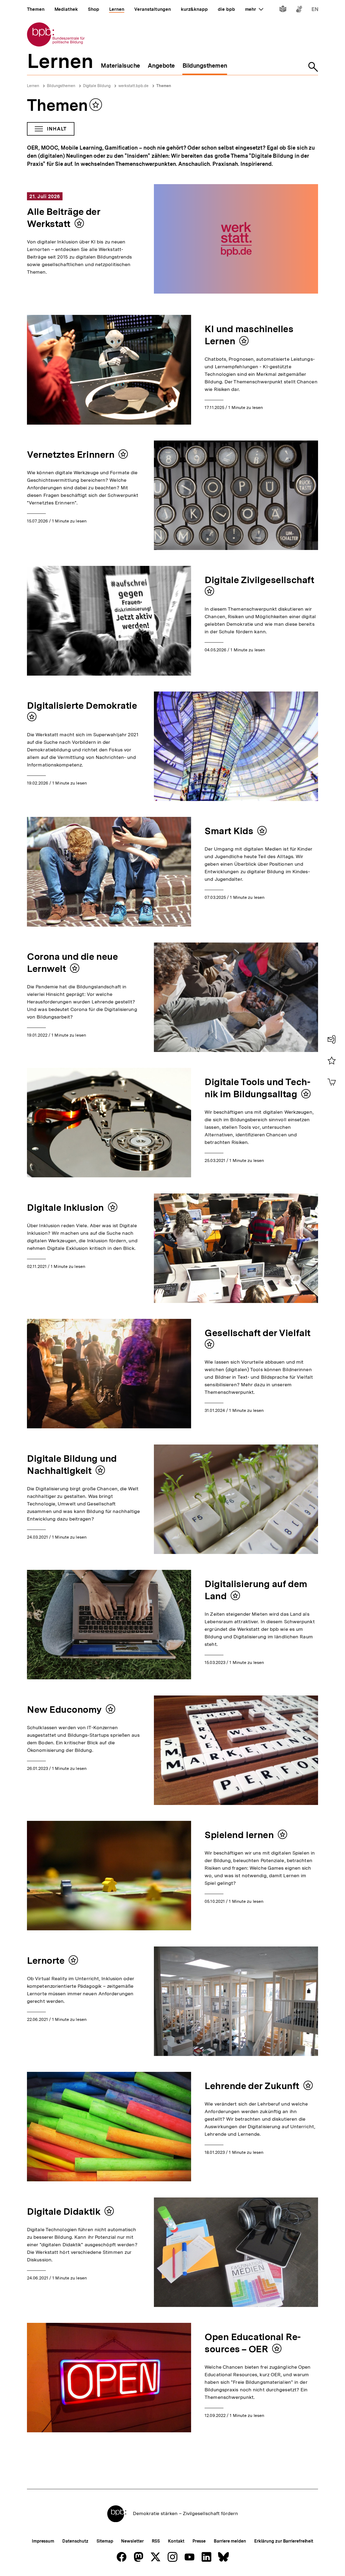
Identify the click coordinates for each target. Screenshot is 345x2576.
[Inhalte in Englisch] (315, 10)
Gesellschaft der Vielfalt (258, 1333)
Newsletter (132, 2541)
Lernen (33, 86)
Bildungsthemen (61, 86)
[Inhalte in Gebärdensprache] (299, 10)
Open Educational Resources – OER (253, 2343)
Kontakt (176, 2541)
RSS (156, 2541)
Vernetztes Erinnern (71, 455)
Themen (164, 86)
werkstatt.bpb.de (133, 86)
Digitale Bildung (97, 86)
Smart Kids (229, 831)
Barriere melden (230, 2541)
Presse (199, 2541)
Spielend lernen (239, 1835)
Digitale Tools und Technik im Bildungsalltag (257, 1088)
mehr (254, 9)
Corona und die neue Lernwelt (72, 963)
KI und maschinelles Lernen (249, 335)
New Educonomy (64, 1710)
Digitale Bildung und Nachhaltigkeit (72, 1465)
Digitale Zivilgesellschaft (259, 580)
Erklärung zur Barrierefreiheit (284, 2541)
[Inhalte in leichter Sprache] (283, 10)
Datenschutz (75, 2541)
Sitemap (105, 2541)
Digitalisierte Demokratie (82, 706)
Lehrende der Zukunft (252, 2086)
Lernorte (46, 1961)
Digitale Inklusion (65, 1208)
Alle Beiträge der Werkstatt (64, 218)
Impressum (43, 2541)
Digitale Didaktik (64, 2212)
